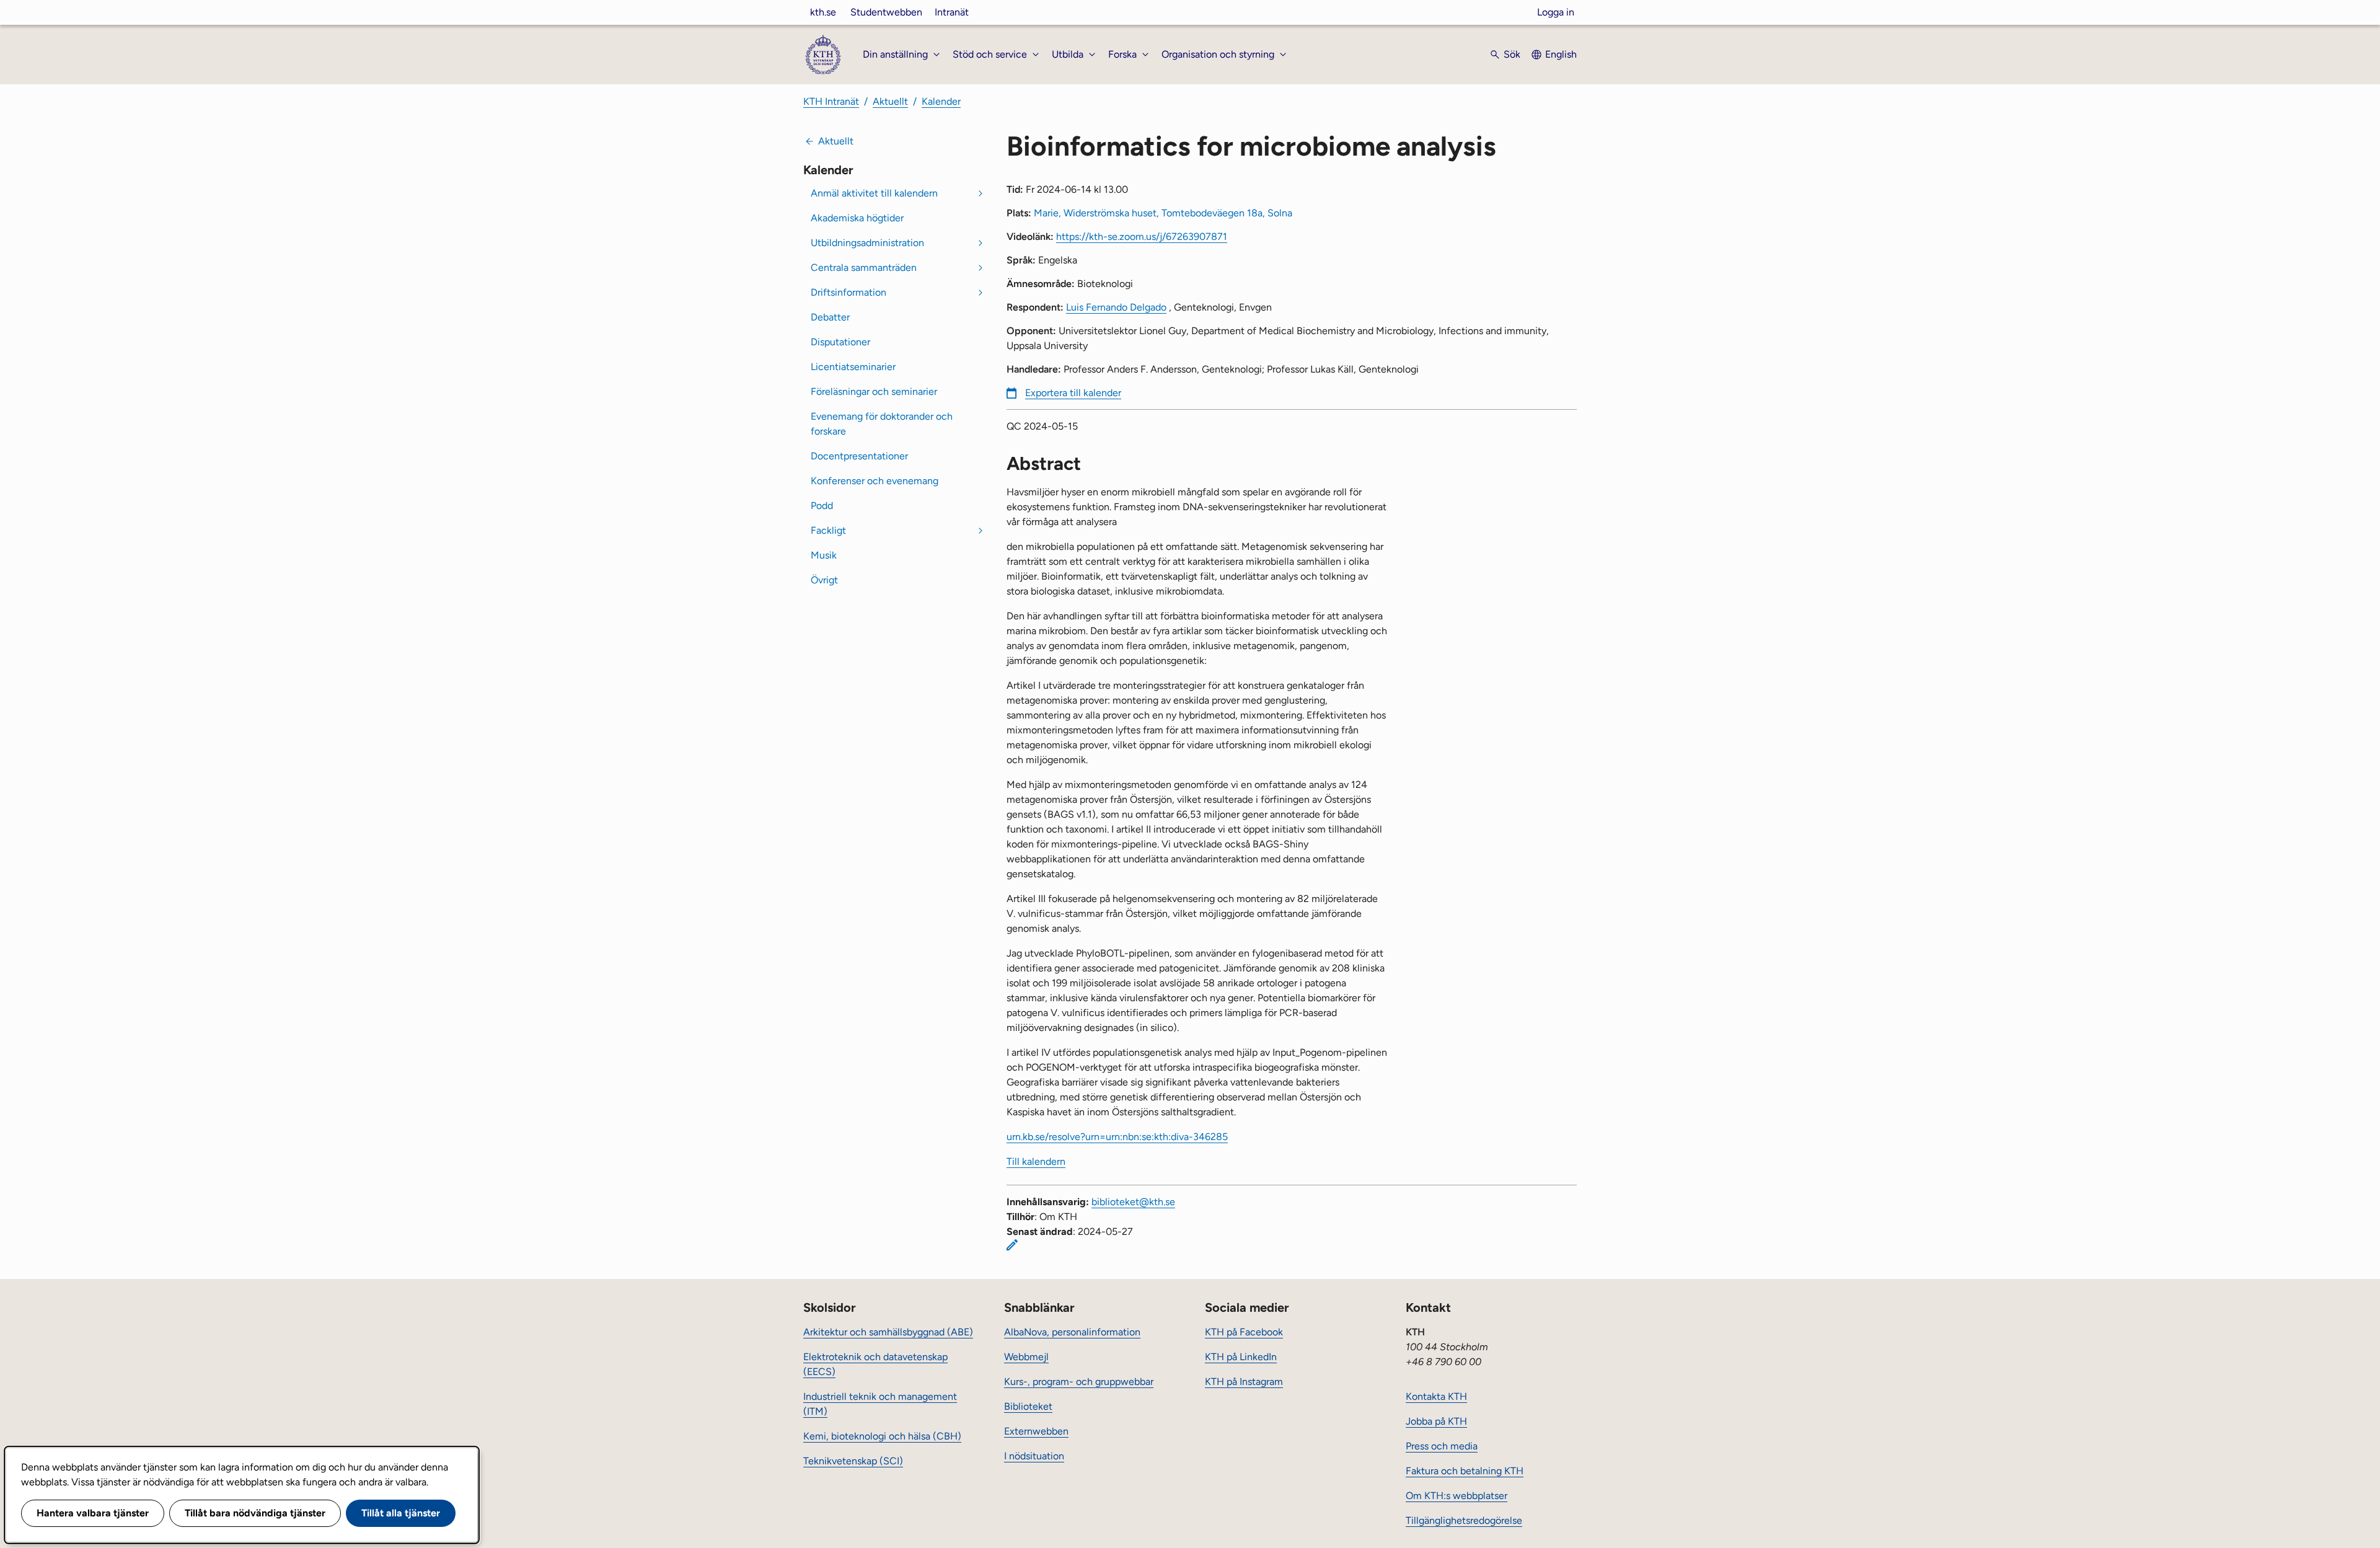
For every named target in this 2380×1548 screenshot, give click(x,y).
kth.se (823, 12)
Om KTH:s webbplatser (1457, 1496)
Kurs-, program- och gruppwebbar (1079, 1382)
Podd (822, 506)
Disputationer (840, 342)
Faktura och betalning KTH (1465, 1471)
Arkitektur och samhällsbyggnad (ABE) (888, 1332)
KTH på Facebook (1244, 1332)
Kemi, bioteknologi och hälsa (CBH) (882, 1436)
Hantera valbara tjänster (93, 1513)
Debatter (830, 317)
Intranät (952, 12)
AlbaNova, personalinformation (1072, 1332)
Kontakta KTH (1436, 1396)
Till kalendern (1036, 1161)
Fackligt (828, 530)
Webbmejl (1026, 1357)
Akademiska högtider (857, 218)
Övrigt (824, 580)
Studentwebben (886, 12)
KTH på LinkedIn (1241, 1357)
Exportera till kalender (1073, 393)
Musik (824, 555)
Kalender (941, 101)
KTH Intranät (831, 101)
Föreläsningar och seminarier (874, 391)
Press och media (1442, 1446)
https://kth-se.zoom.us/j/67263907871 (1142, 237)
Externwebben (1036, 1431)
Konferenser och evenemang (875, 481)
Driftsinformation (848, 292)
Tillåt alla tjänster (401, 1513)
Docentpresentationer (859, 456)
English (1561, 54)
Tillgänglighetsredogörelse (1464, 1520)
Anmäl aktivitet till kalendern (874, 193)
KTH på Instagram (1244, 1382)
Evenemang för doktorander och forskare (882, 424)
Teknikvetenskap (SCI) (853, 1461)
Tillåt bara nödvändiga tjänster (255, 1513)
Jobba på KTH (1436, 1421)
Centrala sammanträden (864, 268)
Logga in (1556, 12)
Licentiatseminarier (853, 367)
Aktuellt (890, 101)
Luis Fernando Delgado (1116, 307)
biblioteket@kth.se (1133, 1202)
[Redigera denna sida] (1012, 1245)
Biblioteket (1028, 1406)
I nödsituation (1034, 1456)
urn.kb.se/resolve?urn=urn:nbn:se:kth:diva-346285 (1117, 1137)
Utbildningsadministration (867, 243)
